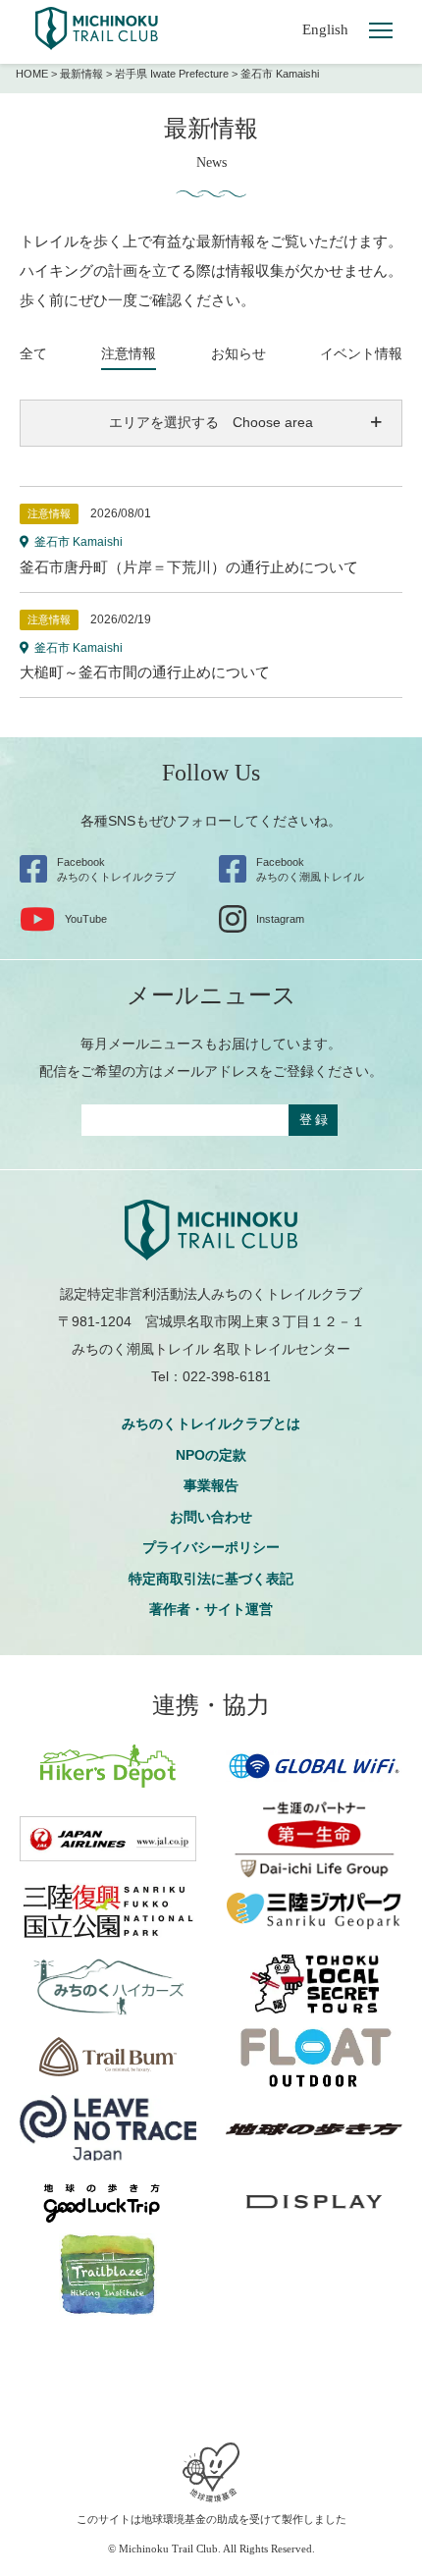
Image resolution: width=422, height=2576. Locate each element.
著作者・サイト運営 (211, 1609)
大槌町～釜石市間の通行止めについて (145, 672)
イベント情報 (361, 353)
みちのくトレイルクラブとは (211, 1423)
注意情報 (129, 353)
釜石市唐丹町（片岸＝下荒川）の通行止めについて (189, 567)
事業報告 (211, 1485)
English (325, 29)
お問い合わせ (211, 1517)
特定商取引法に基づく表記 (211, 1579)
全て (33, 353)
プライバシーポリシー (211, 1547)
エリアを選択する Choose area (211, 422)
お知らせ (238, 353)
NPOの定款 (211, 1455)
